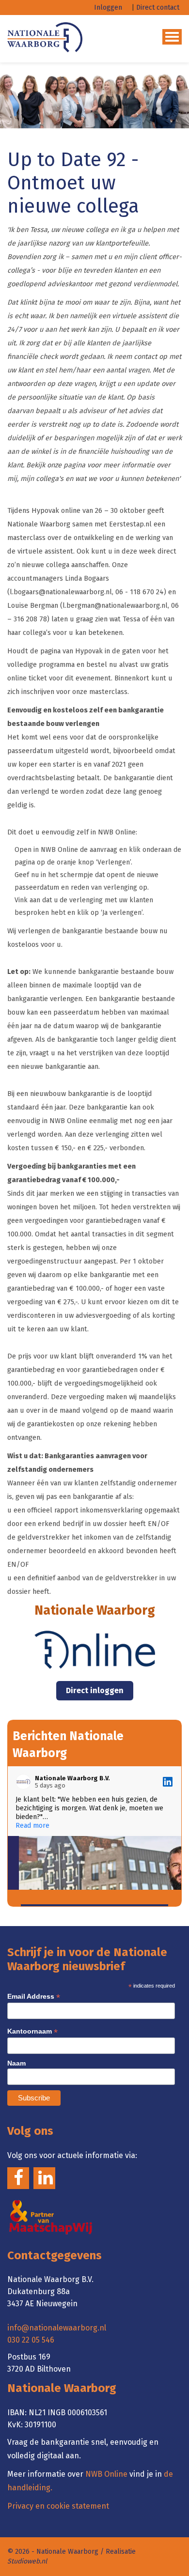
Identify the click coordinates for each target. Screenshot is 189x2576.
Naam (16, 2063)
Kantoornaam (32, 2031)
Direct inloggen (95, 1690)
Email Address (34, 1997)
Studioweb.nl (27, 2561)
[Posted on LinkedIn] (168, 1782)
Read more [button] (32, 1826)
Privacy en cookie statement (58, 2506)
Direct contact (158, 8)
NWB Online (106, 2474)
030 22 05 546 (31, 2340)
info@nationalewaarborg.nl (57, 2328)
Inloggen (108, 8)
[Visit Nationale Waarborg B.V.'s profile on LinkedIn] (25, 1782)
